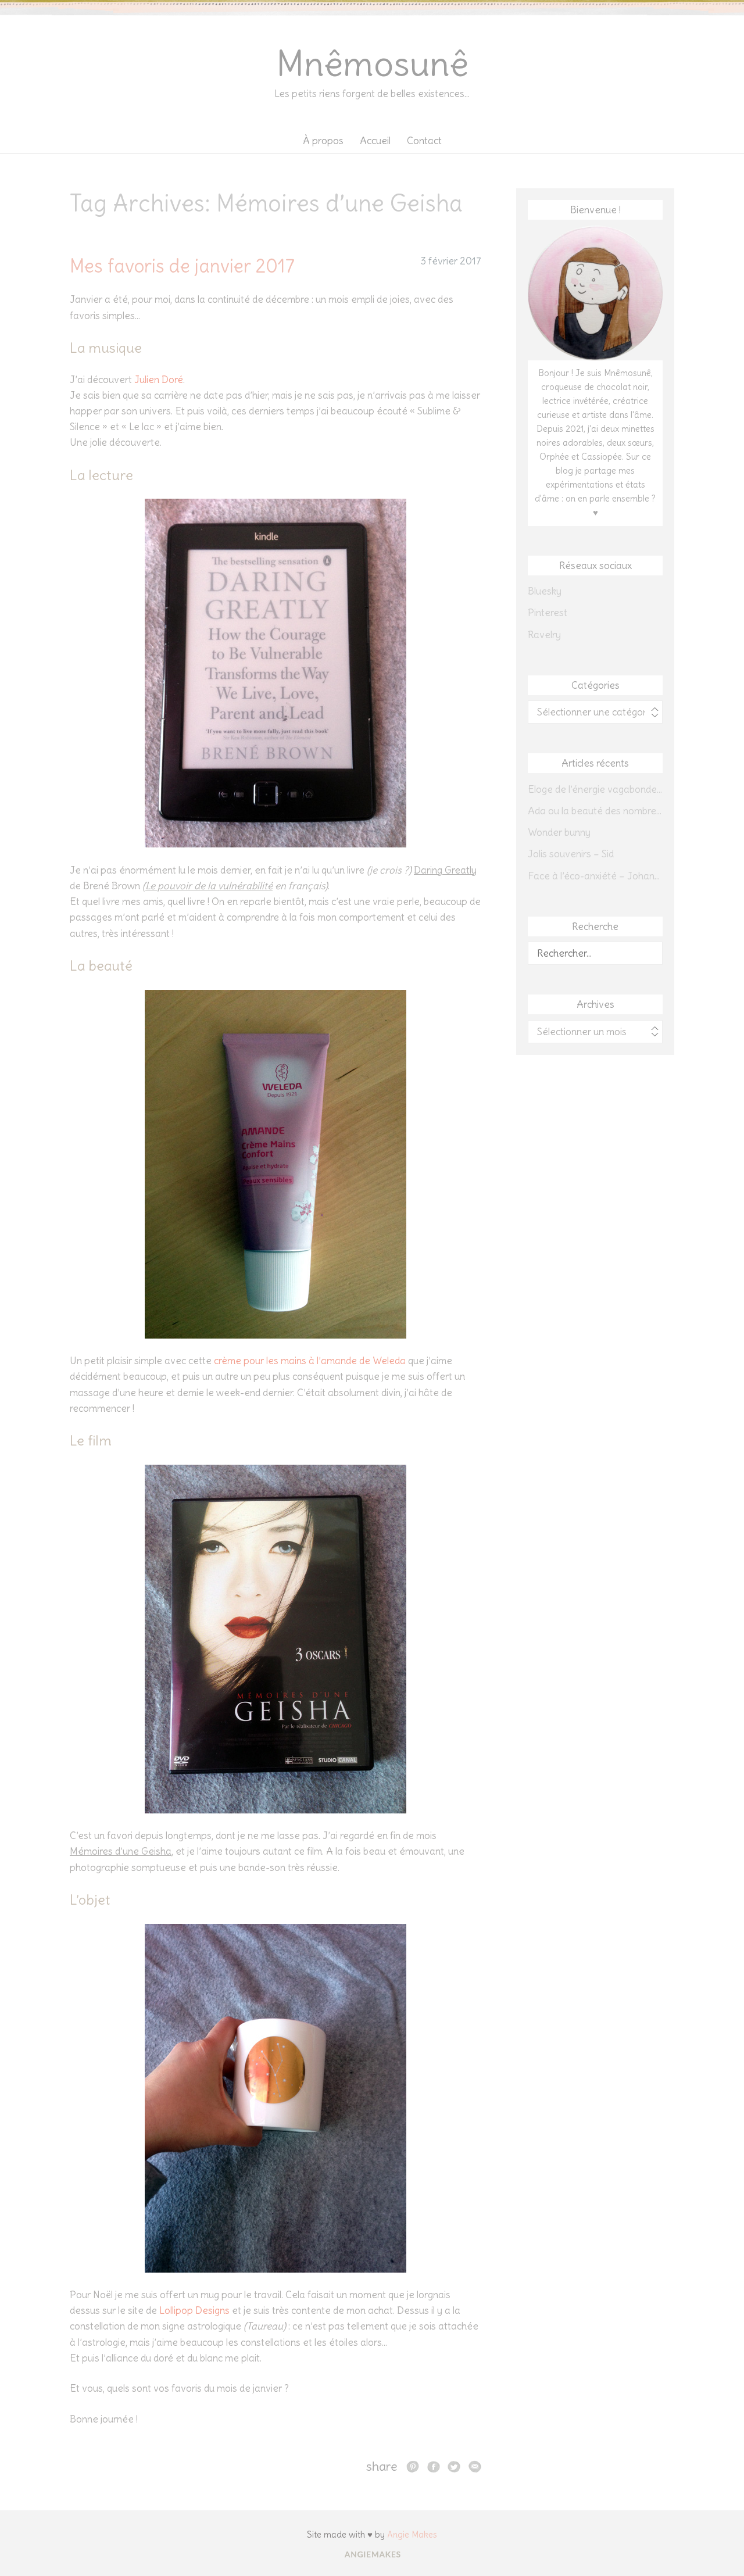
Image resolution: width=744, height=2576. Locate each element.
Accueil (375, 141)
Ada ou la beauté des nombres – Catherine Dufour (595, 811)
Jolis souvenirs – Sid (571, 854)
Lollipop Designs (194, 2310)
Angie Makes (412, 2534)
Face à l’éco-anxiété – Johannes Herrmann (595, 876)
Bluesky (545, 591)
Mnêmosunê (372, 64)
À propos (323, 141)
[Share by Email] (475, 2466)
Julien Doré (159, 380)
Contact (424, 141)
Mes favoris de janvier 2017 (182, 266)
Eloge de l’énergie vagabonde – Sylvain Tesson (595, 789)
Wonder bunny (559, 832)
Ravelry (544, 635)
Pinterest (548, 613)
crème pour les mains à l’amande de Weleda (310, 1361)
